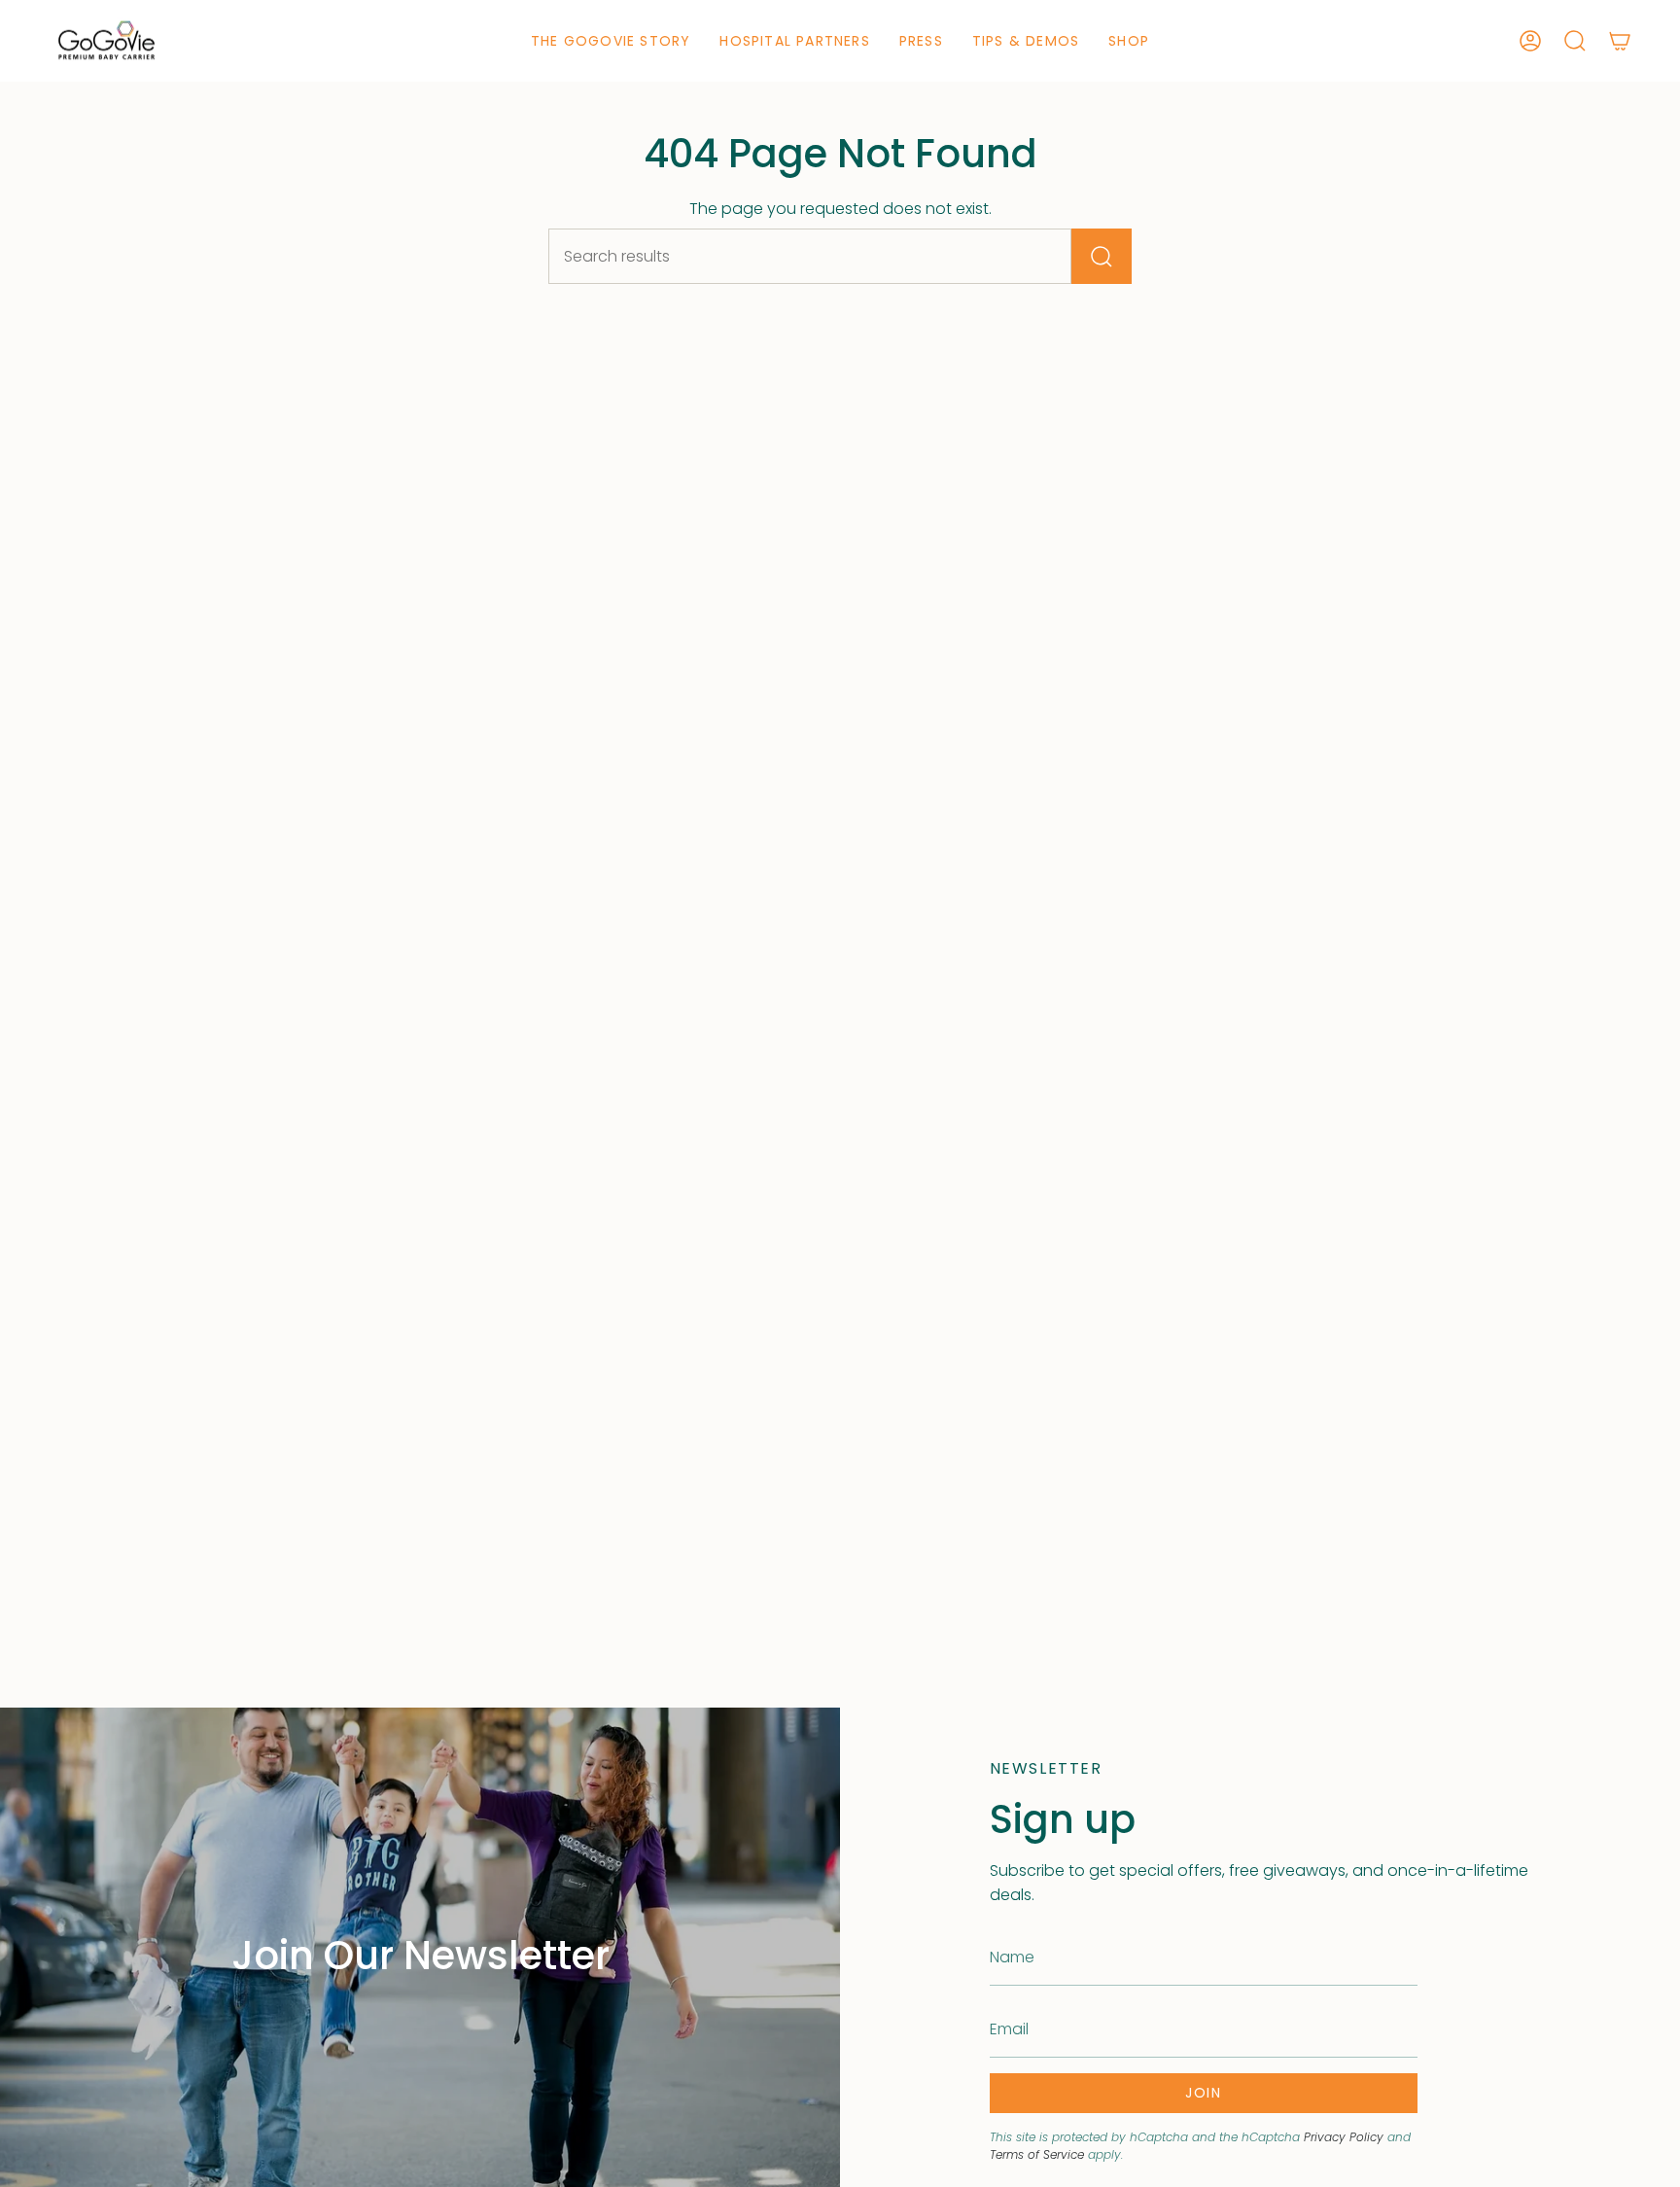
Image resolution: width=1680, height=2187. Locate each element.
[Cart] (1620, 41)
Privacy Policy (1344, 2137)
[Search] (1102, 256)
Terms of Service (1037, 2154)
